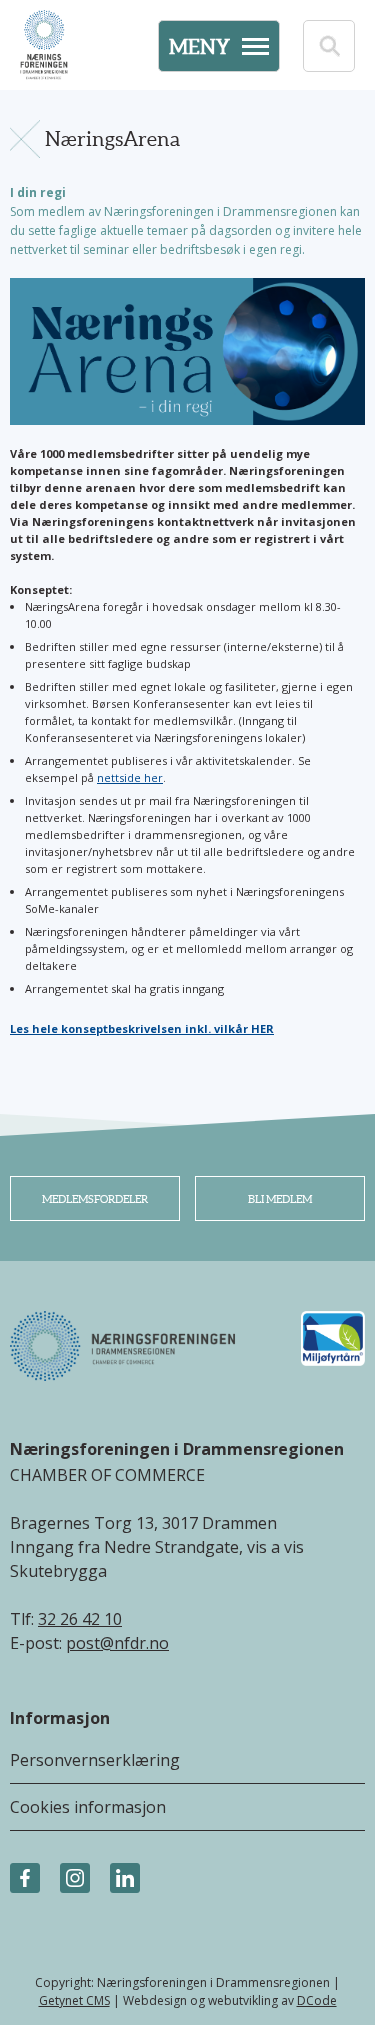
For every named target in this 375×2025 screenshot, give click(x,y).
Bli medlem (280, 1199)
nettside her (130, 777)
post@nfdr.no (117, 1643)
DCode (317, 2000)
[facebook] (25, 1879)
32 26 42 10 (80, 1619)
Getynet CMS (74, 2000)
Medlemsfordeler (95, 1199)
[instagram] (75, 1879)
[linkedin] (125, 1879)
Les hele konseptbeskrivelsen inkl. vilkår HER (142, 1028)
